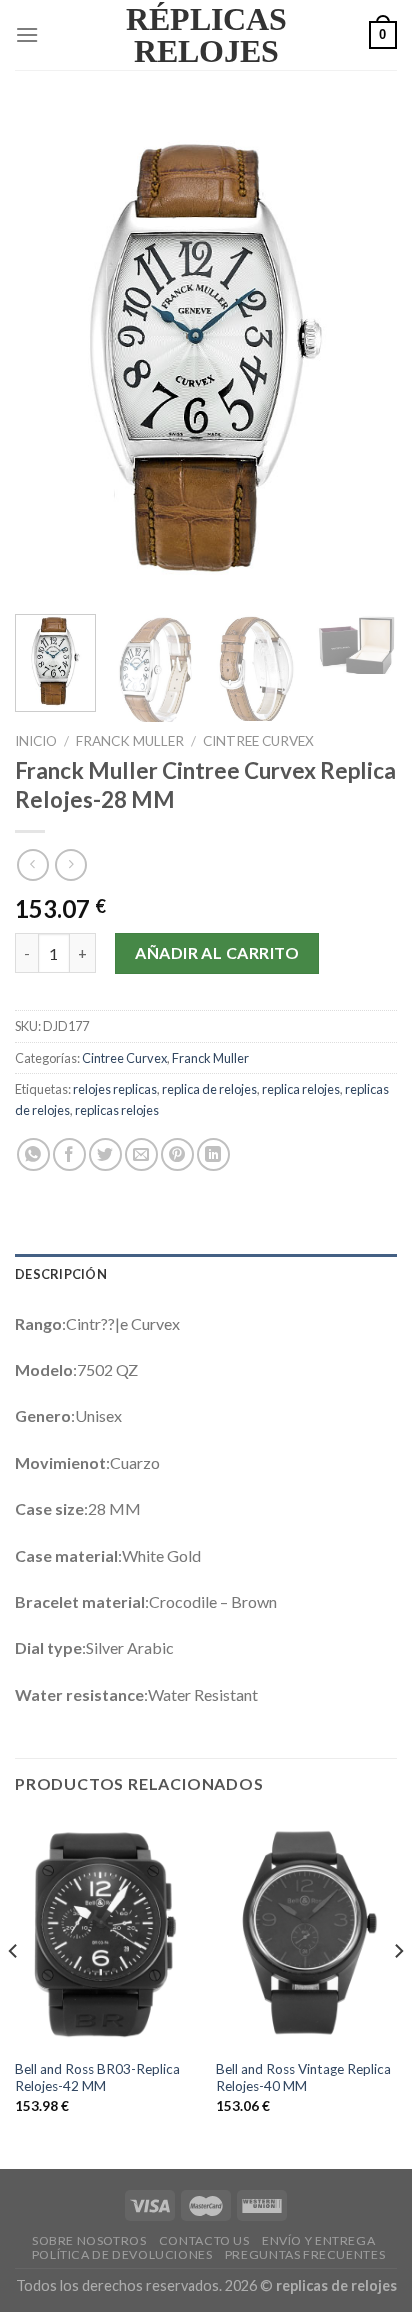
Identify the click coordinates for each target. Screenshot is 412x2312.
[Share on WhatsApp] (33, 1154)
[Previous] (48, 355)
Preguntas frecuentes (305, 2254)
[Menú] (27, 34)
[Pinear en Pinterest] (177, 1154)
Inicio (36, 741)
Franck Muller (130, 741)
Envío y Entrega (318, 2240)
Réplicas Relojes (206, 35)
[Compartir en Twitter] (105, 1154)
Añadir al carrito (217, 952)
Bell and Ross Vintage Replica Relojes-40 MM (303, 2078)
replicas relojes (117, 1110)
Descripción (61, 1274)
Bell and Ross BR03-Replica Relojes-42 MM (97, 2078)
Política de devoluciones (122, 2254)
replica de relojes (209, 1089)
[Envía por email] (141, 1154)
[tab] (206, 1274)
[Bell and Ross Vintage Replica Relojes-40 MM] (306, 1932)
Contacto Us (204, 2240)
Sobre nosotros (89, 2240)
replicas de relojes (336, 2285)
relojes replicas (115, 1089)
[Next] (364, 355)
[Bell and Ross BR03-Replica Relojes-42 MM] (105, 1932)
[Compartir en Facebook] (69, 1154)
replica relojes (301, 1089)
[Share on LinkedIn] (213, 1154)
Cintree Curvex (258, 741)
